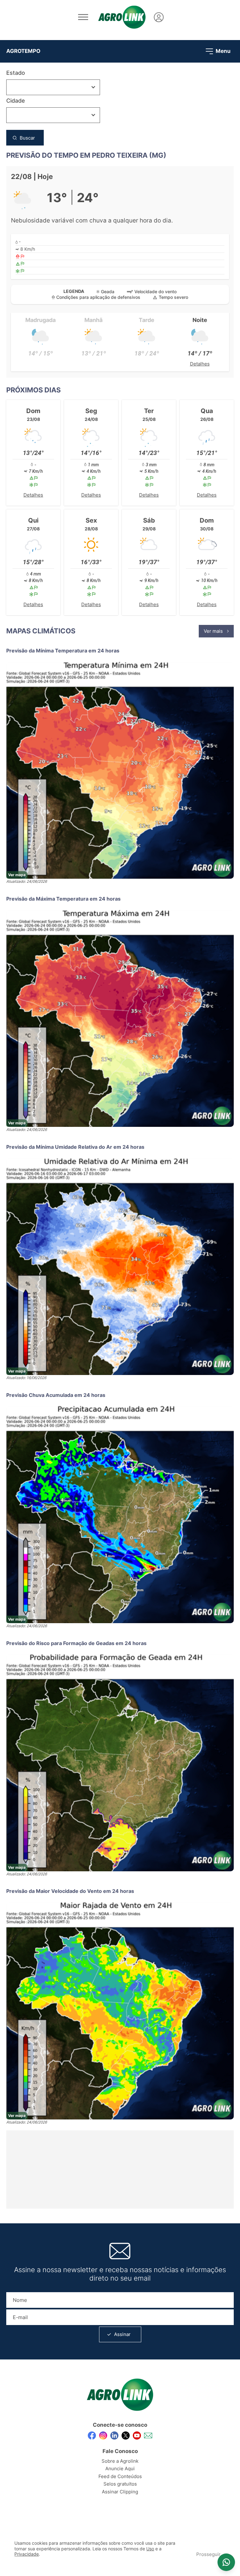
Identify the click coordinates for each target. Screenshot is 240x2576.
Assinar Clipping (120, 2492)
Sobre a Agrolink (120, 2461)
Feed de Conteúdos (120, 2476)
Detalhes (200, 364)
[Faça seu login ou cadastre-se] (159, 17)
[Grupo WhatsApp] (226, 2562)
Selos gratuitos (120, 2484)
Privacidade (27, 2554)
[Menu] (83, 17)
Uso (150, 2549)
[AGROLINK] (122, 17)
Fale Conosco (120, 2451)
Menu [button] (222, 51)
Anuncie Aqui (120, 2469)
